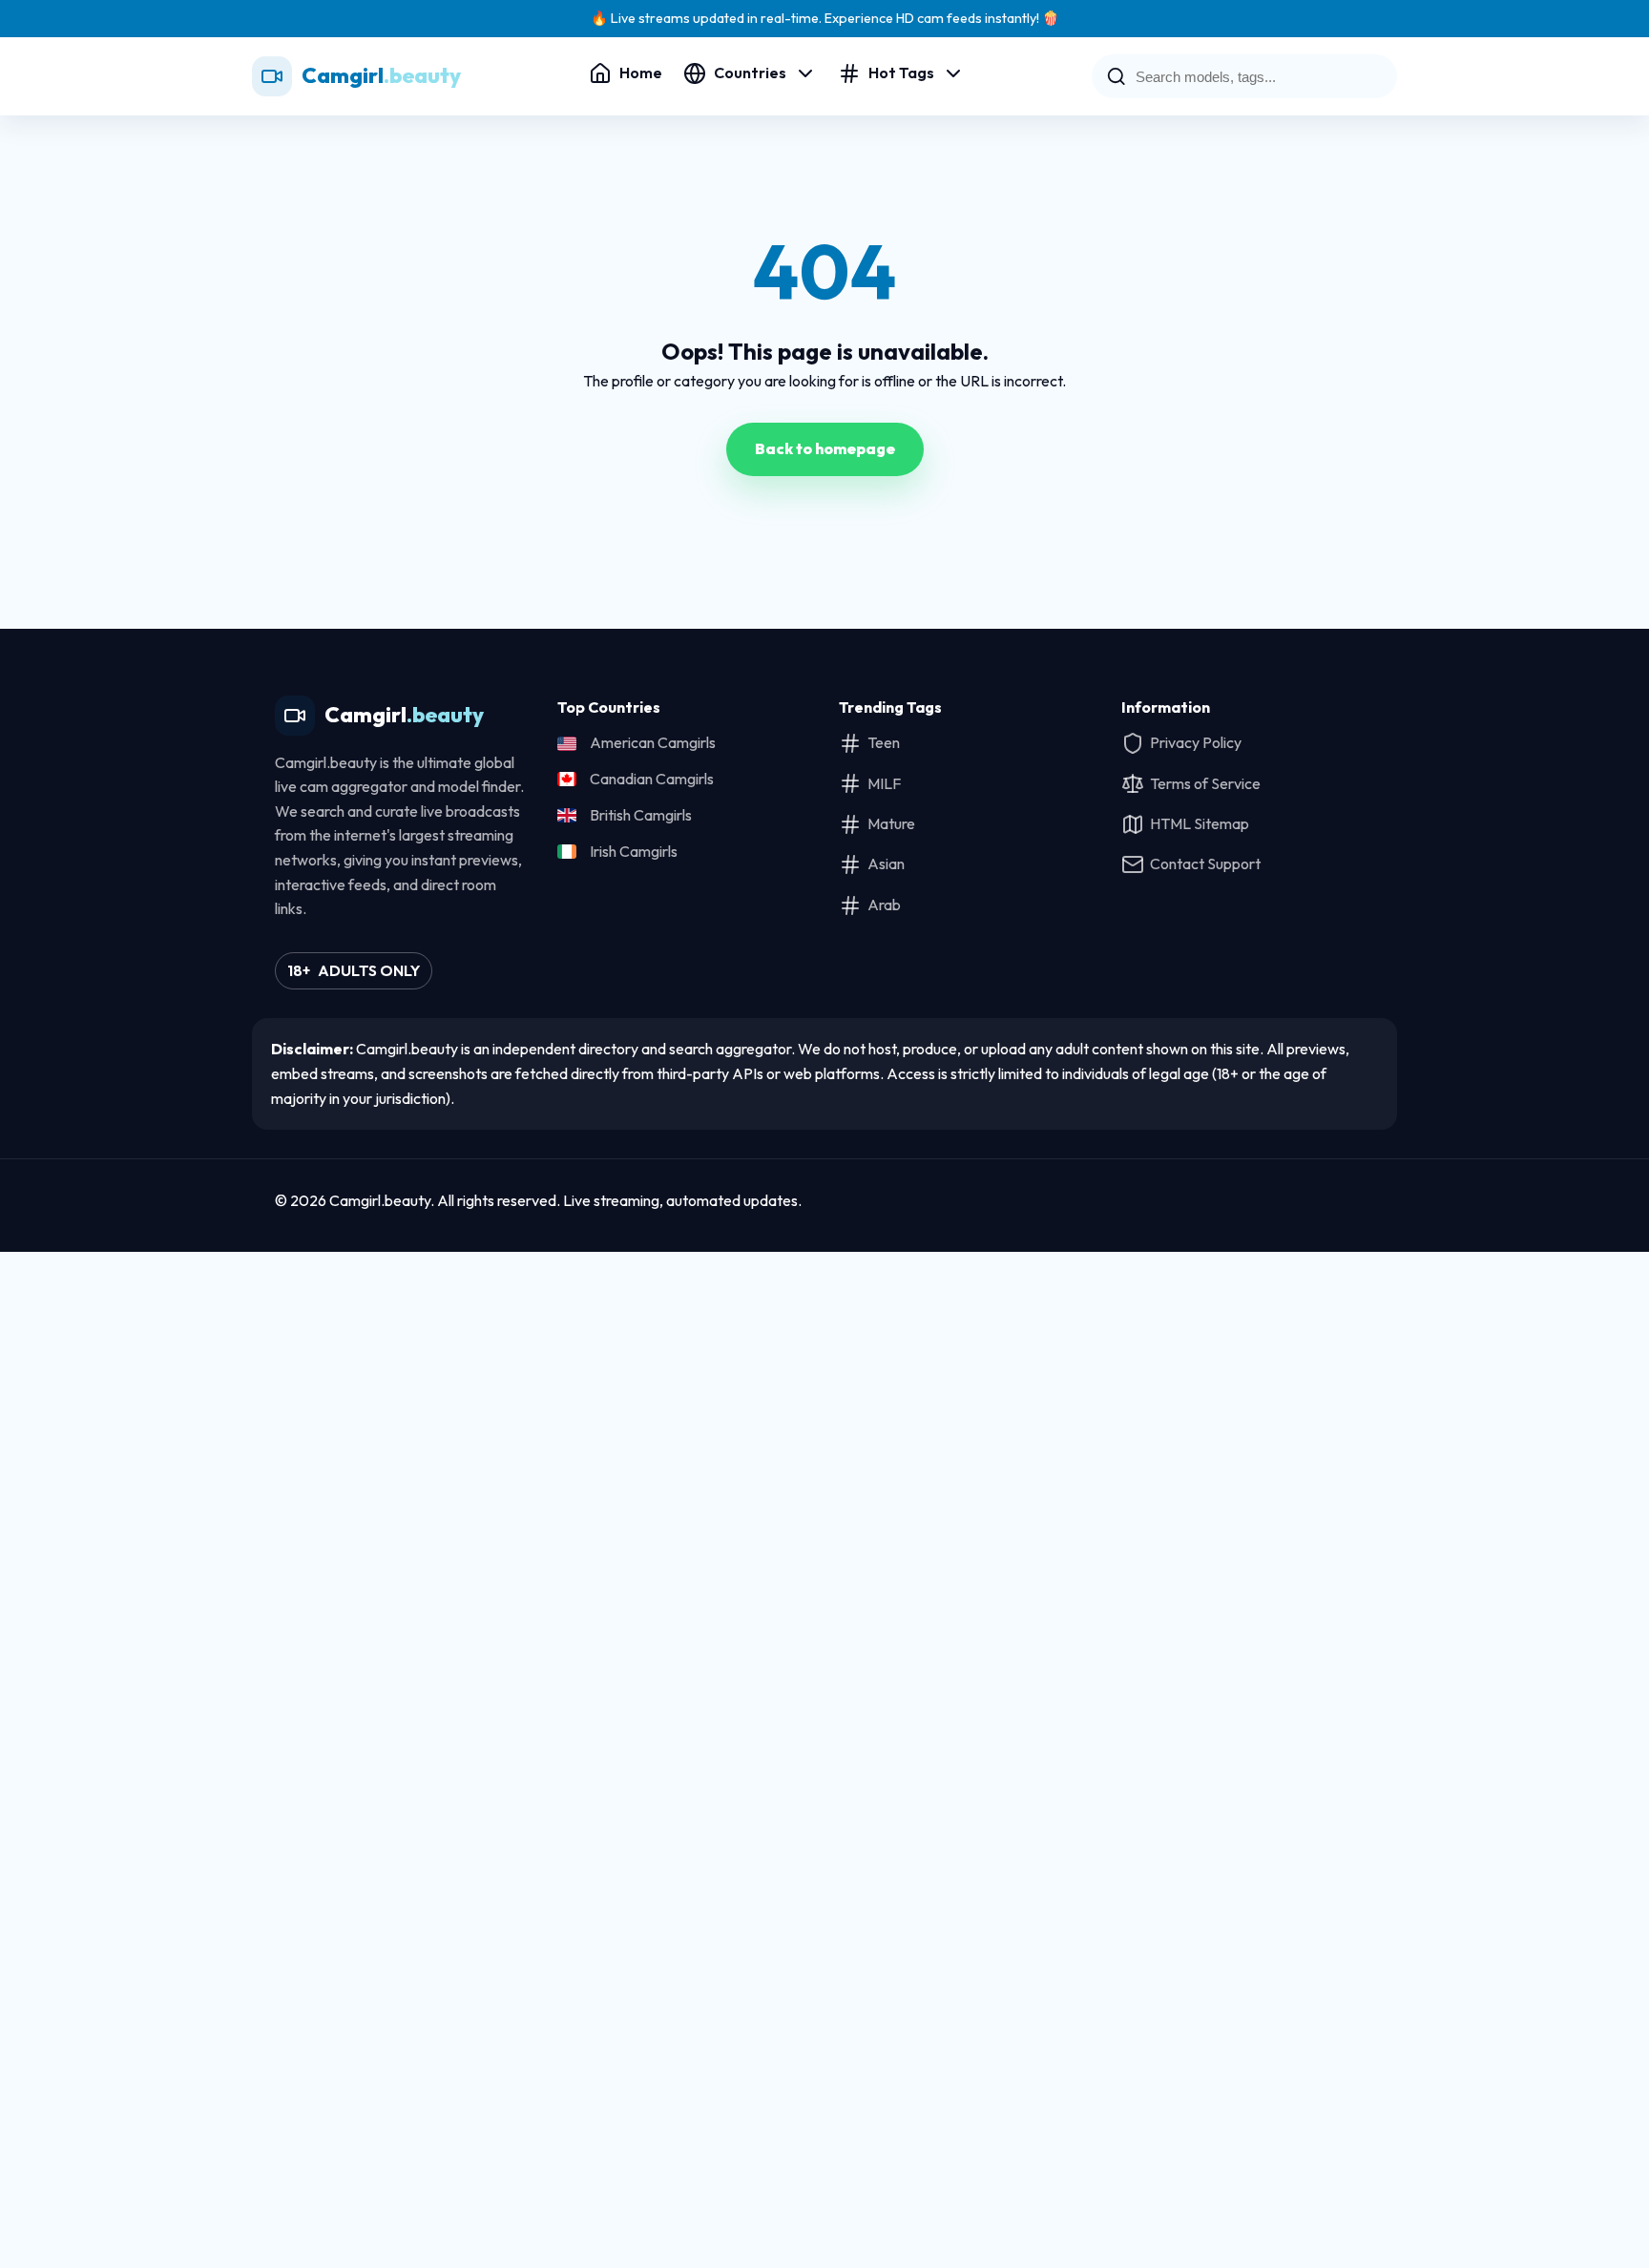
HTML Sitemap (1200, 823)
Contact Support (1205, 864)
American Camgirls (653, 742)
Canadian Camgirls (652, 779)
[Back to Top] (1353, 1201)
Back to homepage (825, 448)
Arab (884, 905)
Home (641, 73)
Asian (886, 864)
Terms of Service (1205, 783)
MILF (884, 783)
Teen (884, 742)
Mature (891, 823)
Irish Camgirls (634, 851)
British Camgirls (641, 815)
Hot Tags (901, 73)
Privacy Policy (1196, 742)
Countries (750, 73)
